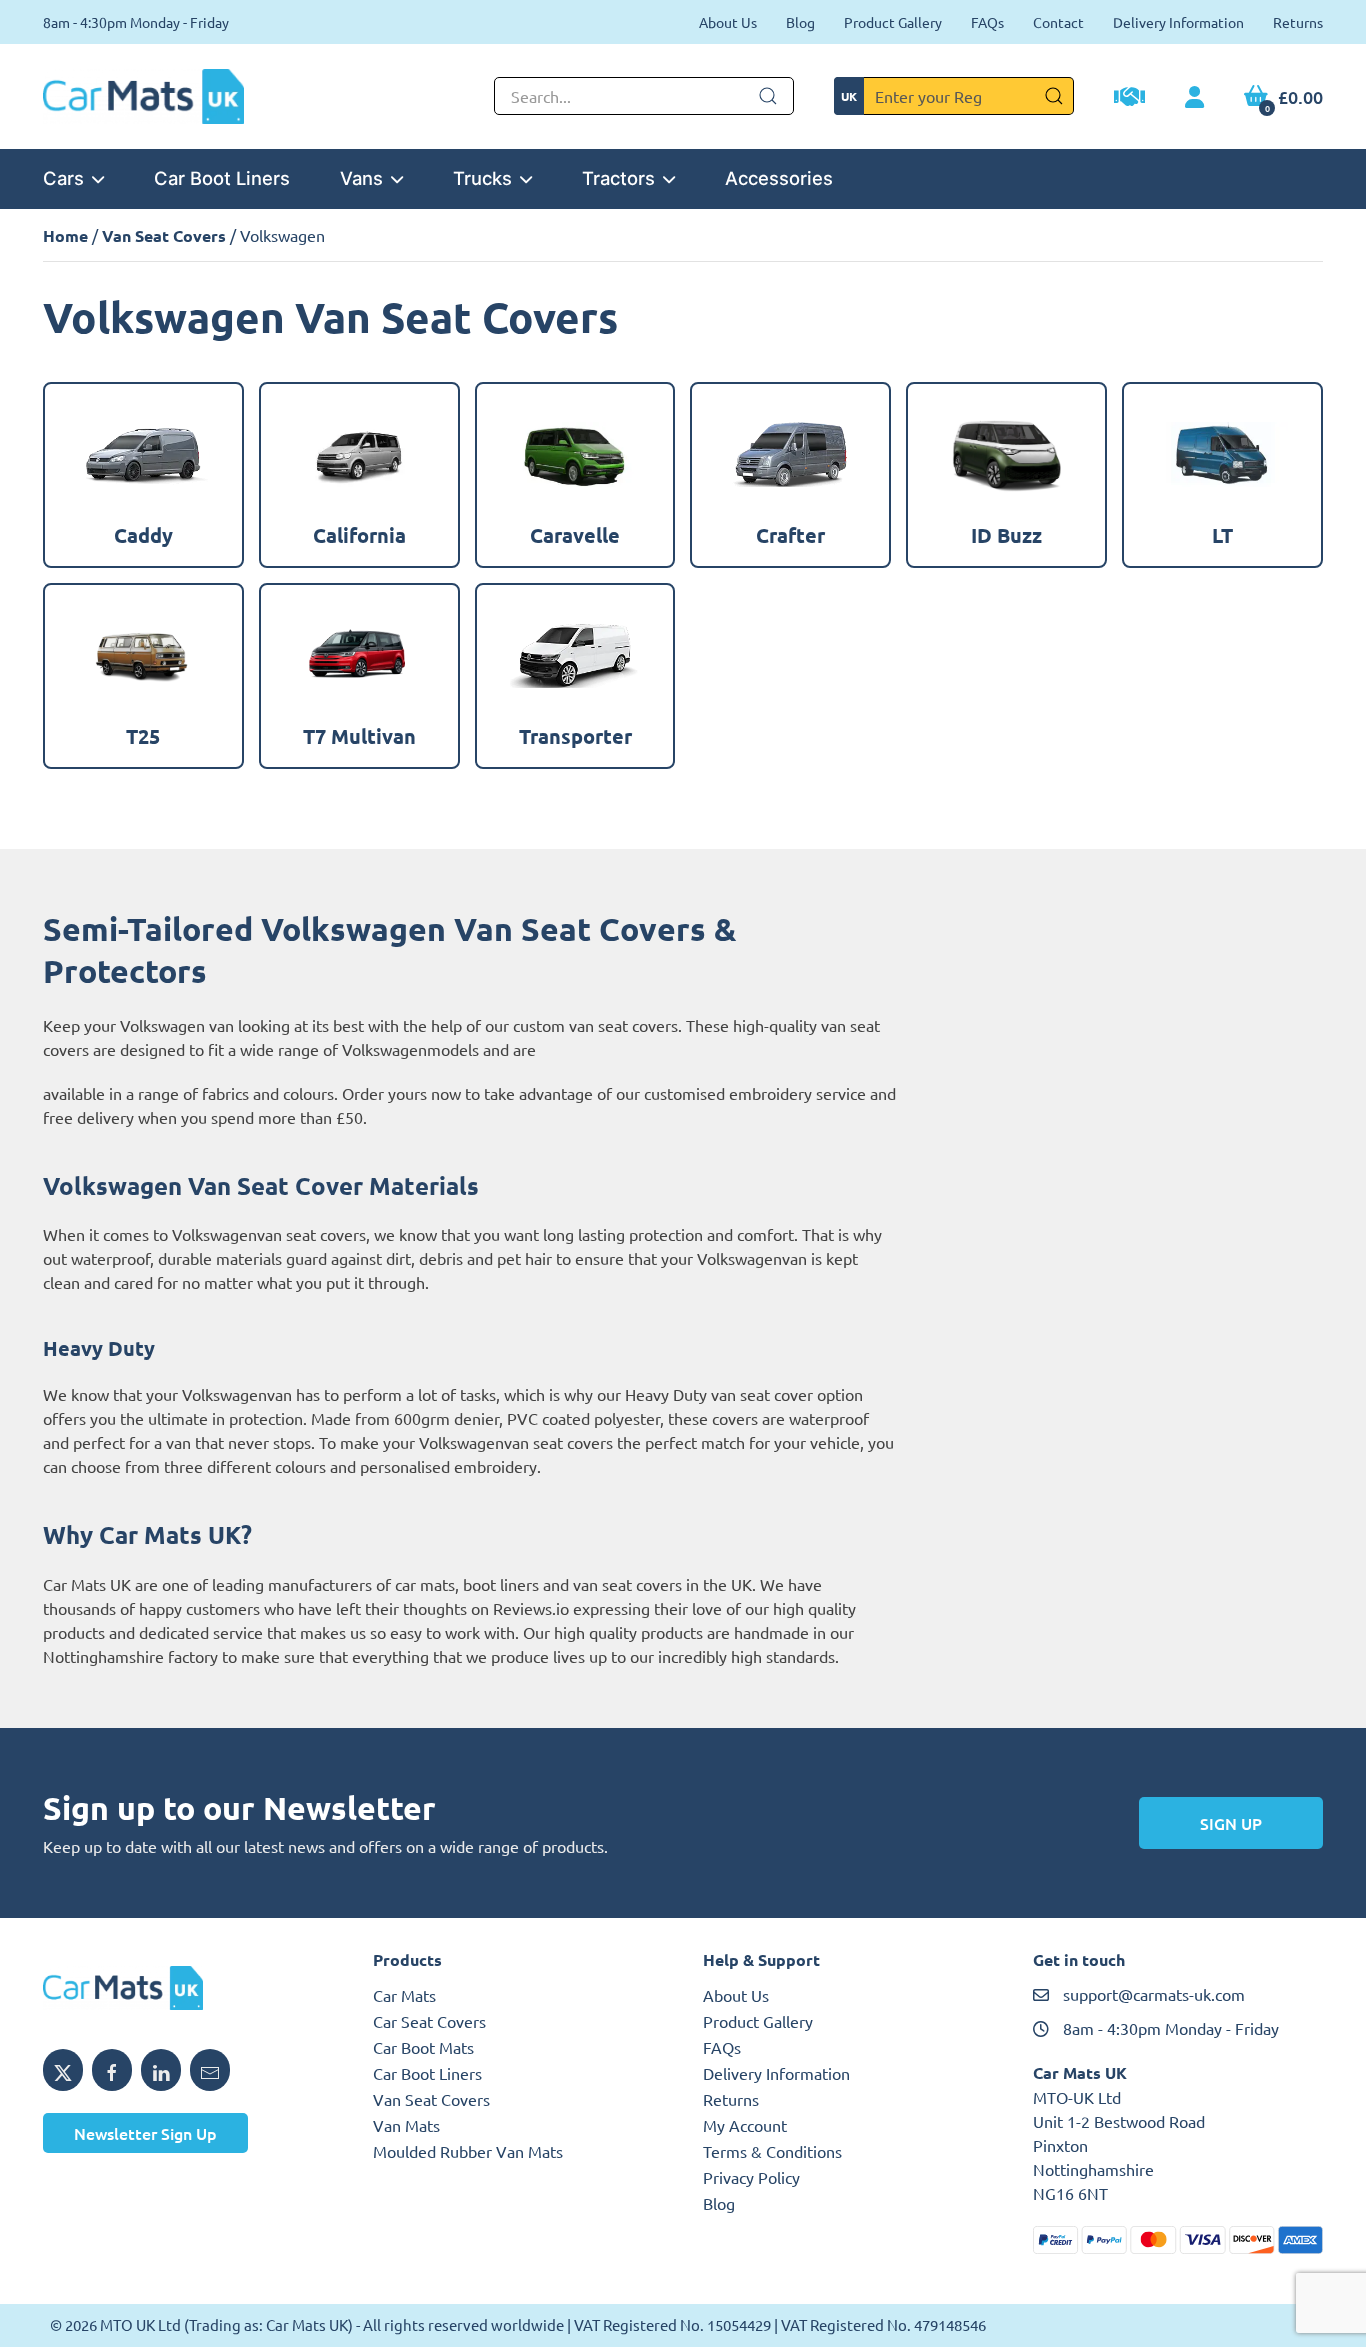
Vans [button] (361, 178)
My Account (745, 2125)
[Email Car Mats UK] (210, 2070)
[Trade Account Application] (1129, 99)
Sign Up (1231, 1823)
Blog (800, 22)
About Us (728, 22)
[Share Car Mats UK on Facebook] (112, 2070)
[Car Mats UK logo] (188, 1988)
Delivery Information (1178, 22)
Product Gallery (893, 22)
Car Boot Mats (423, 2047)
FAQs (987, 22)
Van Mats (406, 2125)
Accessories (779, 178)
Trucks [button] (482, 178)
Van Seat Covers (164, 235)
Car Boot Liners (222, 178)
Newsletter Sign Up (145, 2133)
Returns (1298, 22)
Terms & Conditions (772, 2151)
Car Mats (404, 1995)
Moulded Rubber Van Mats (468, 2151)
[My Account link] (1194, 98)
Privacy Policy (751, 2177)
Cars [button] (63, 178)
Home (65, 235)
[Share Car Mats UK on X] (63, 2070)
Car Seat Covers (429, 2021)
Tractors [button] (618, 178)
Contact (1058, 22)
